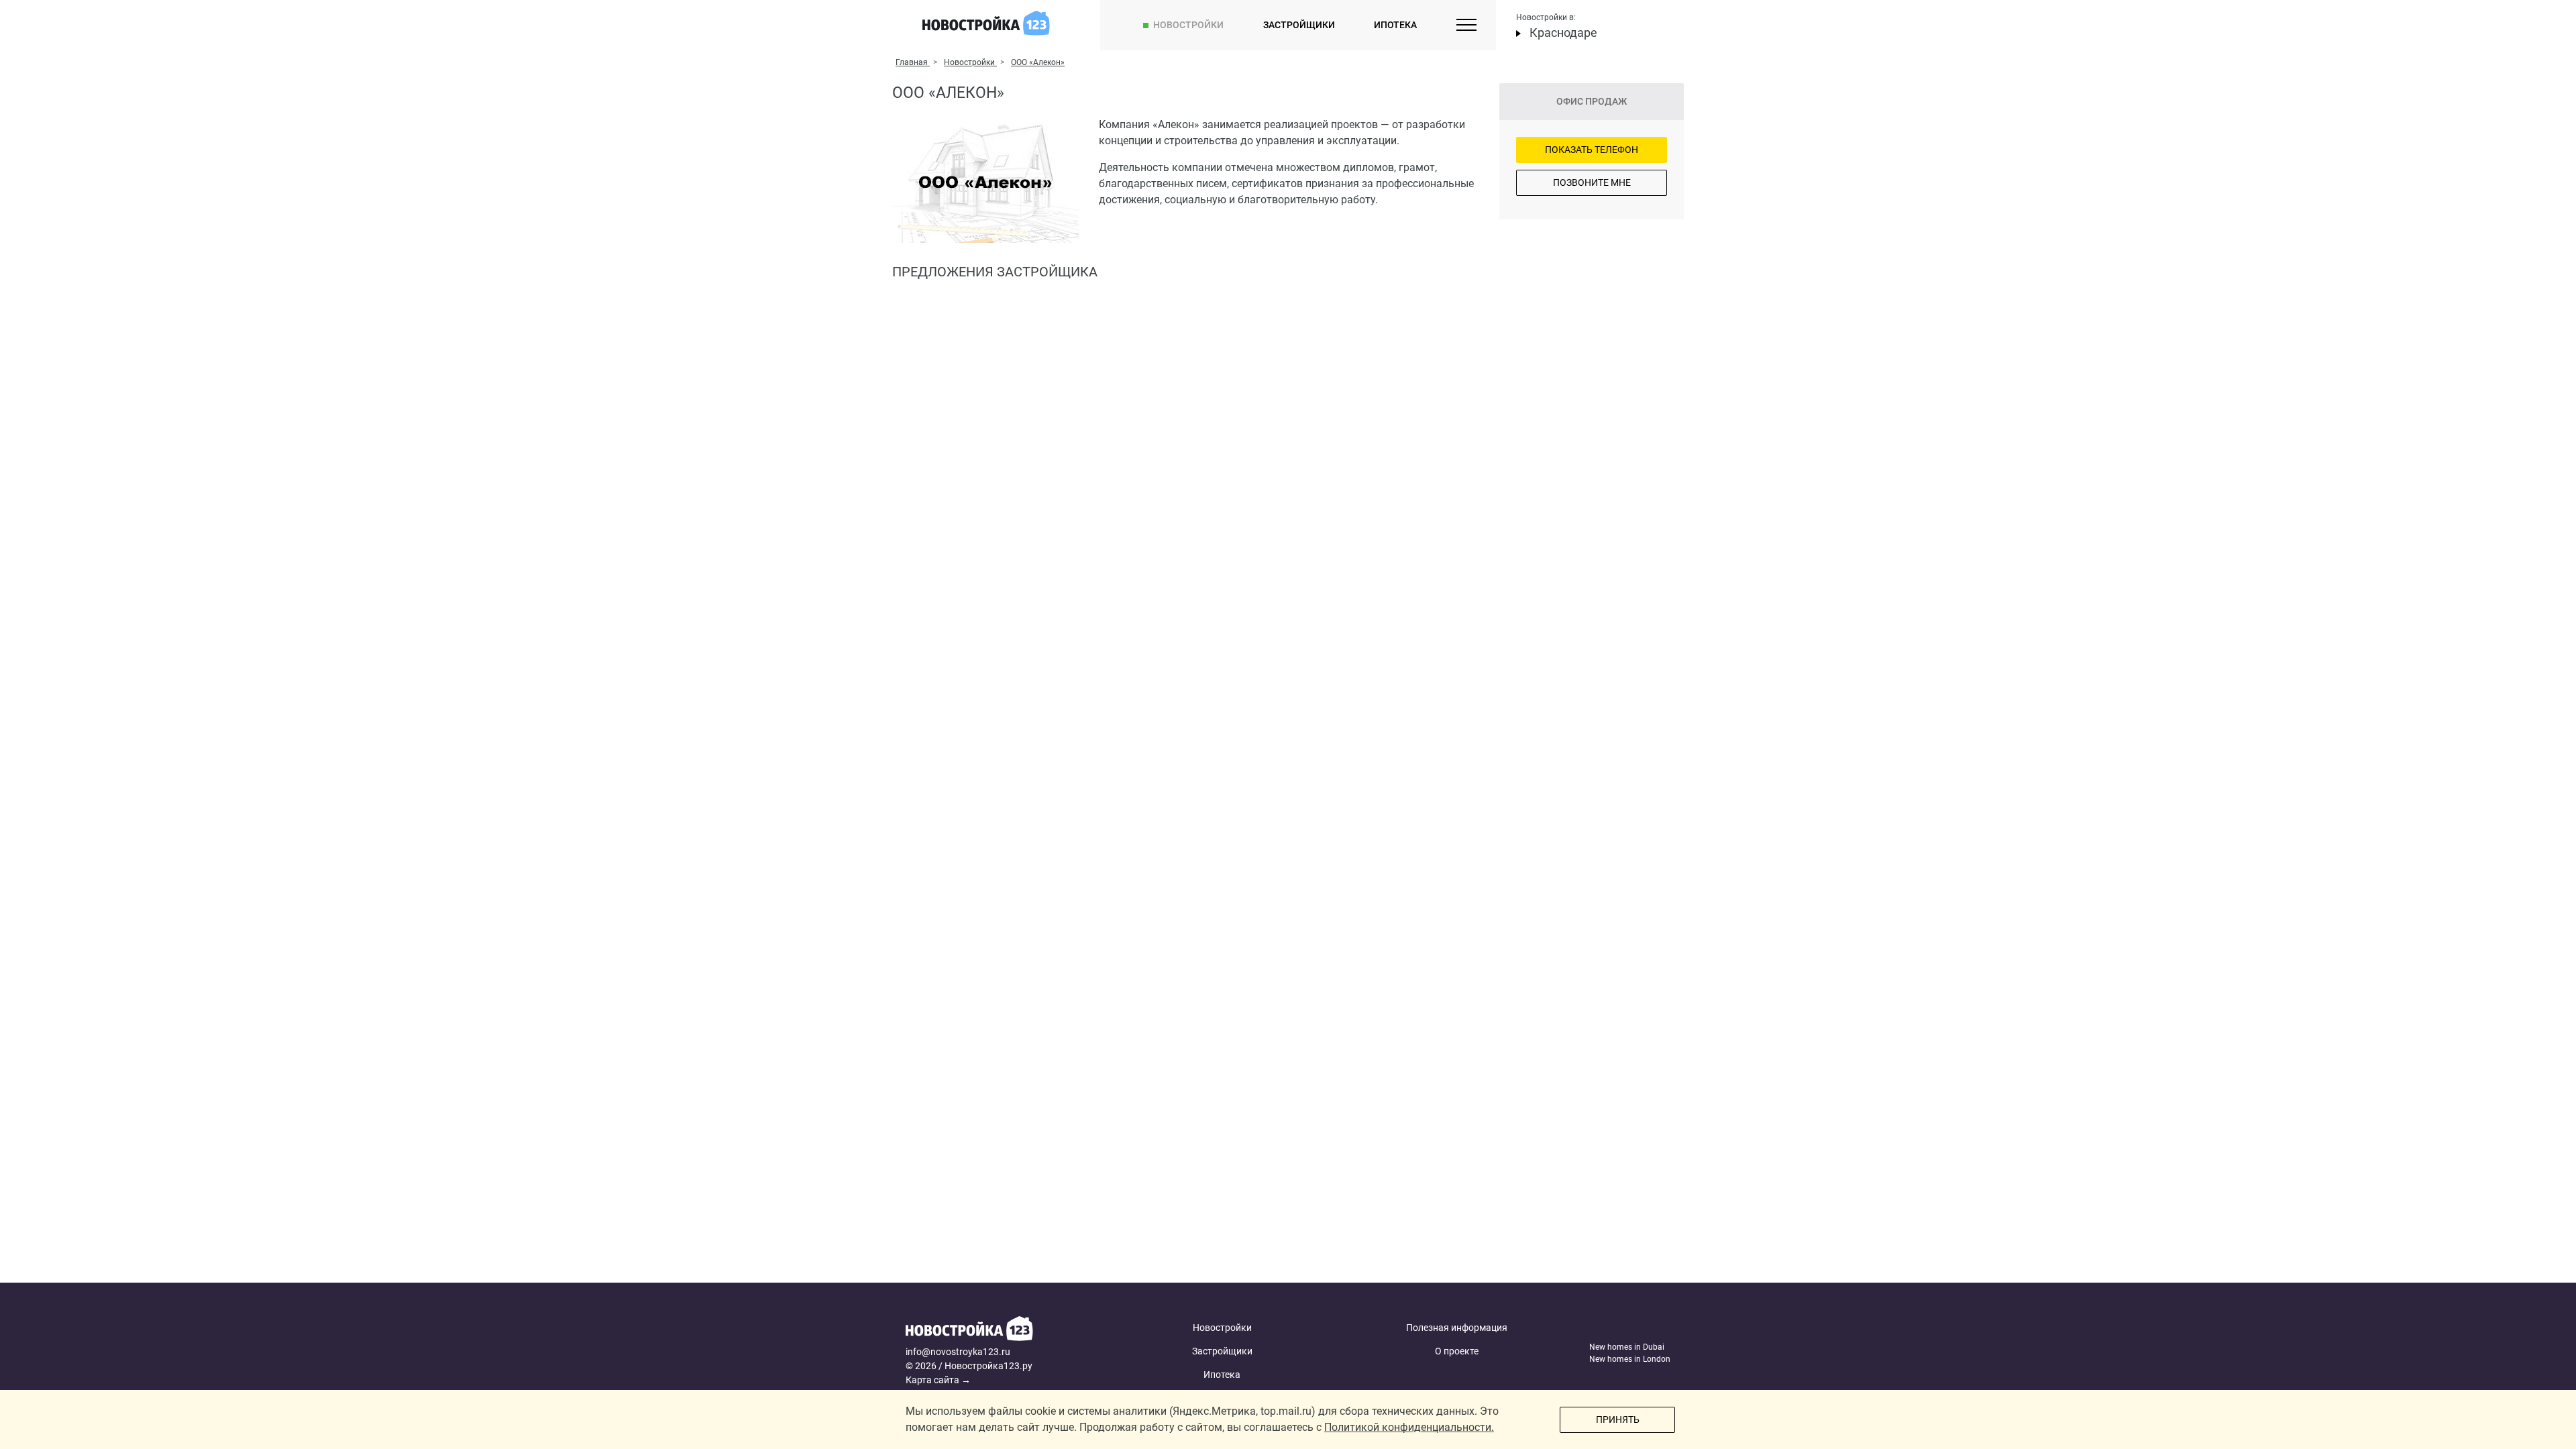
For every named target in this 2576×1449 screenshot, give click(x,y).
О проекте (1457, 1351)
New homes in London (1630, 1359)
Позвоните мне (1592, 182)
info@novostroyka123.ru (958, 1352)
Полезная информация (1457, 1328)
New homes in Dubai (1627, 1347)
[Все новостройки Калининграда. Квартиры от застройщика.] (1008, 1331)
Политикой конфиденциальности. (1409, 1427)
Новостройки (1188, 25)
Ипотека (1395, 25)
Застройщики (1299, 25)
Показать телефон (1592, 150)
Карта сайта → (938, 1380)
